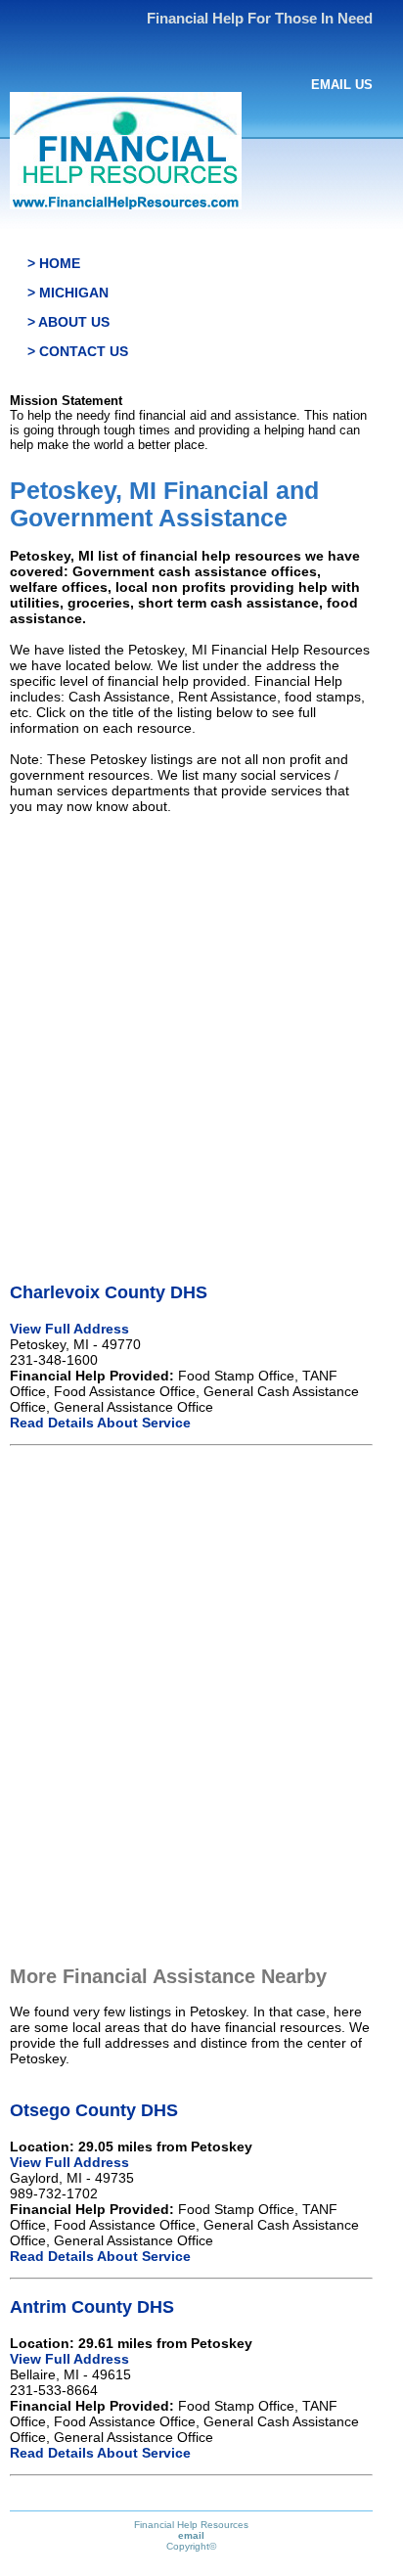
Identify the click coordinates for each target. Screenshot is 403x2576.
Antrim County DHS (92, 2307)
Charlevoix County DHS (109, 1292)
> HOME (54, 263)
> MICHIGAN (68, 293)
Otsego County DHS (94, 2110)
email (191, 2535)
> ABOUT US (68, 322)
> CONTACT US (78, 351)
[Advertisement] (201, 1031)
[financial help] (126, 205)
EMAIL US (342, 85)
